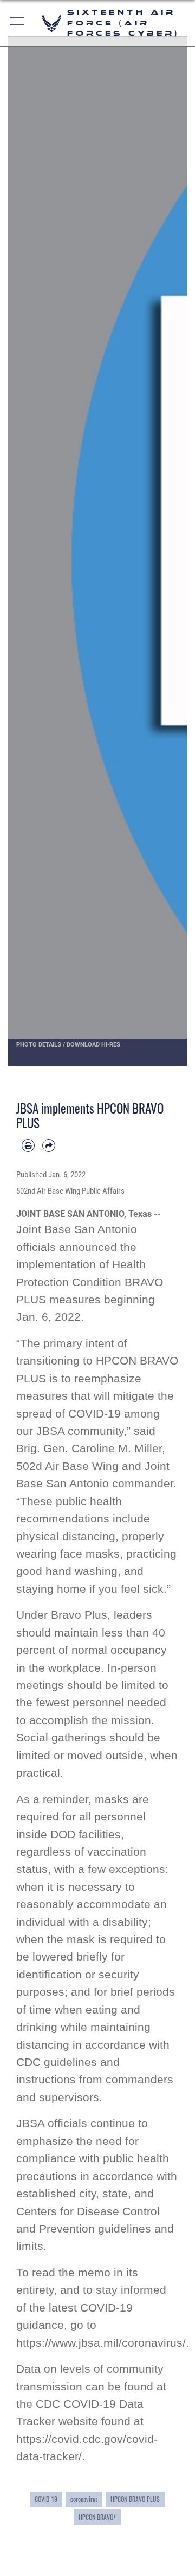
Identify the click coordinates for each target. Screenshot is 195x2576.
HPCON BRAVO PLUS (135, 2499)
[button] (18, 23)
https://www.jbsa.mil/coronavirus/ (101, 2343)
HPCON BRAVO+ (97, 2517)
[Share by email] (49, 1145)
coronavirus (84, 2499)
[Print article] (28, 1145)
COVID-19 (46, 2499)
